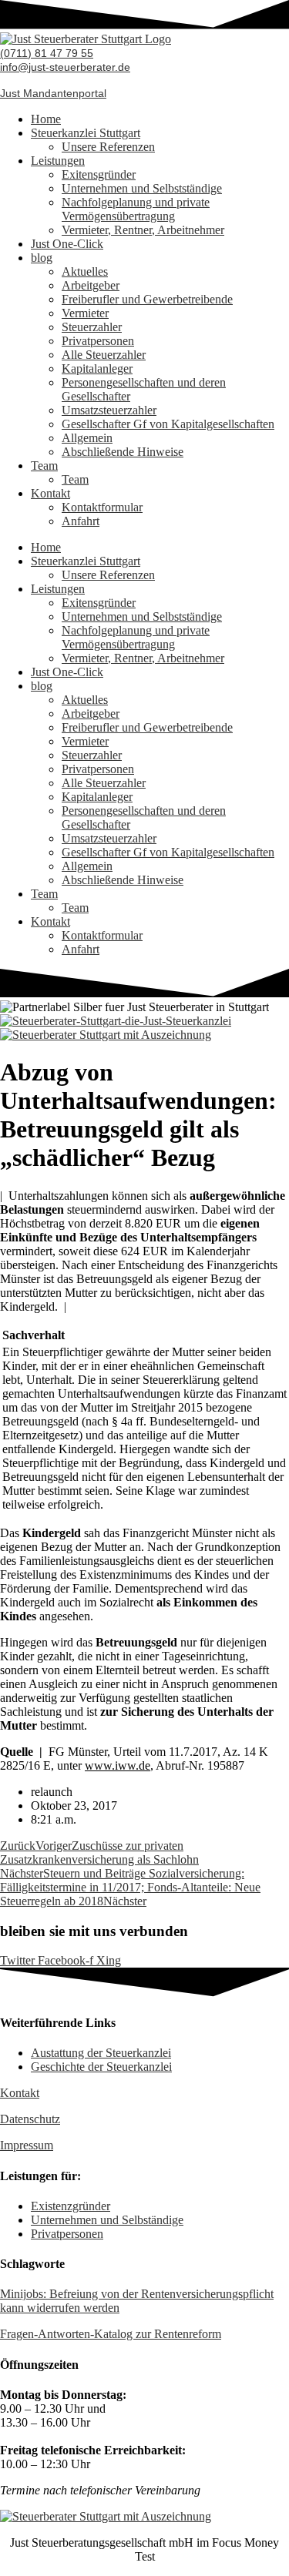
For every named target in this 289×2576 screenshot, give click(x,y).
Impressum (27, 2145)
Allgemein (87, 438)
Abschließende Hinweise (123, 452)
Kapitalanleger (97, 368)
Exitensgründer (99, 174)
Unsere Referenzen (108, 147)
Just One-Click (67, 244)
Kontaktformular (102, 507)
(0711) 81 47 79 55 (47, 53)
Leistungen (58, 161)
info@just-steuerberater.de (65, 67)
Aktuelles (85, 271)
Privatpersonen (98, 341)
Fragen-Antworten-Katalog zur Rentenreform (111, 2334)
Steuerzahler (92, 327)
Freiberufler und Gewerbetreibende (147, 299)
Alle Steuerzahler (104, 355)
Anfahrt (81, 521)
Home (46, 119)
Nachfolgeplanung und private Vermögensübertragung (136, 209)
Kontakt (50, 493)
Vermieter (85, 313)
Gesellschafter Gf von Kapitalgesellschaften (168, 424)
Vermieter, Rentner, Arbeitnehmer (143, 230)
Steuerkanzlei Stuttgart (86, 133)
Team (44, 466)
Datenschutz (30, 2119)
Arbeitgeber (91, 285)
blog (42, 258)
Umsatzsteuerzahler (109, 410)
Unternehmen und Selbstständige (142, 188)
